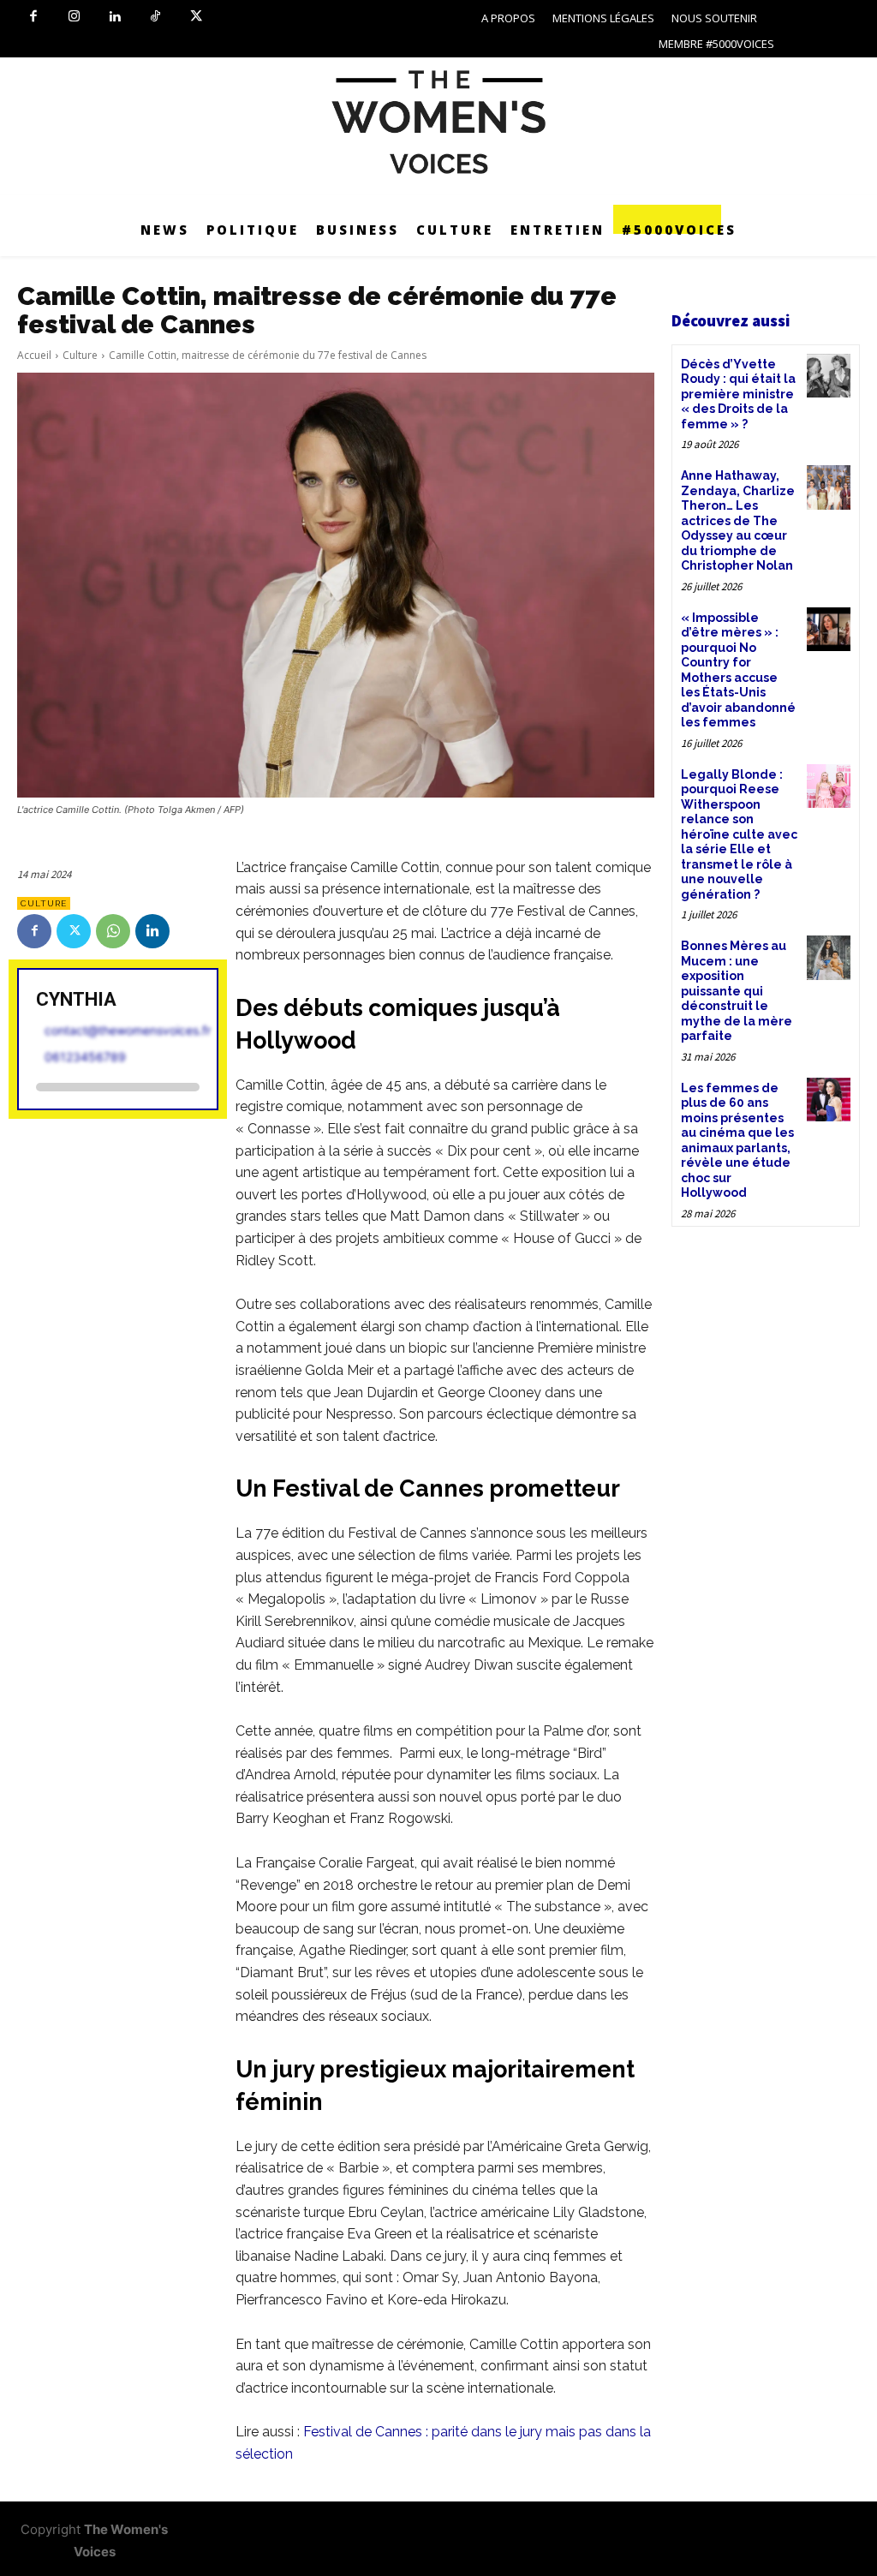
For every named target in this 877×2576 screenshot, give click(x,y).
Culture (80, 355)
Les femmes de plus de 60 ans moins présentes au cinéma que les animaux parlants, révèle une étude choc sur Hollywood (737, 1141)
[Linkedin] (115, 17)
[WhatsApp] (113, 931)
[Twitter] (196, 17)
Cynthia (76, 999)
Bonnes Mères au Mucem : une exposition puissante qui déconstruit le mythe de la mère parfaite (737, 991)
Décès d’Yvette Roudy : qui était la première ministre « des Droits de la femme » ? (738, 394)
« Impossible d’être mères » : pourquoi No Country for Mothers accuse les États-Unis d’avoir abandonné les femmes (738, 670)
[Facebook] (33, 17)
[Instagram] (75, 17)
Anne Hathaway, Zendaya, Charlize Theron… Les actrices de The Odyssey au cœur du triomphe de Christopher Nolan (738, 520)
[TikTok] (156, 17)
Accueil (34, 355)
